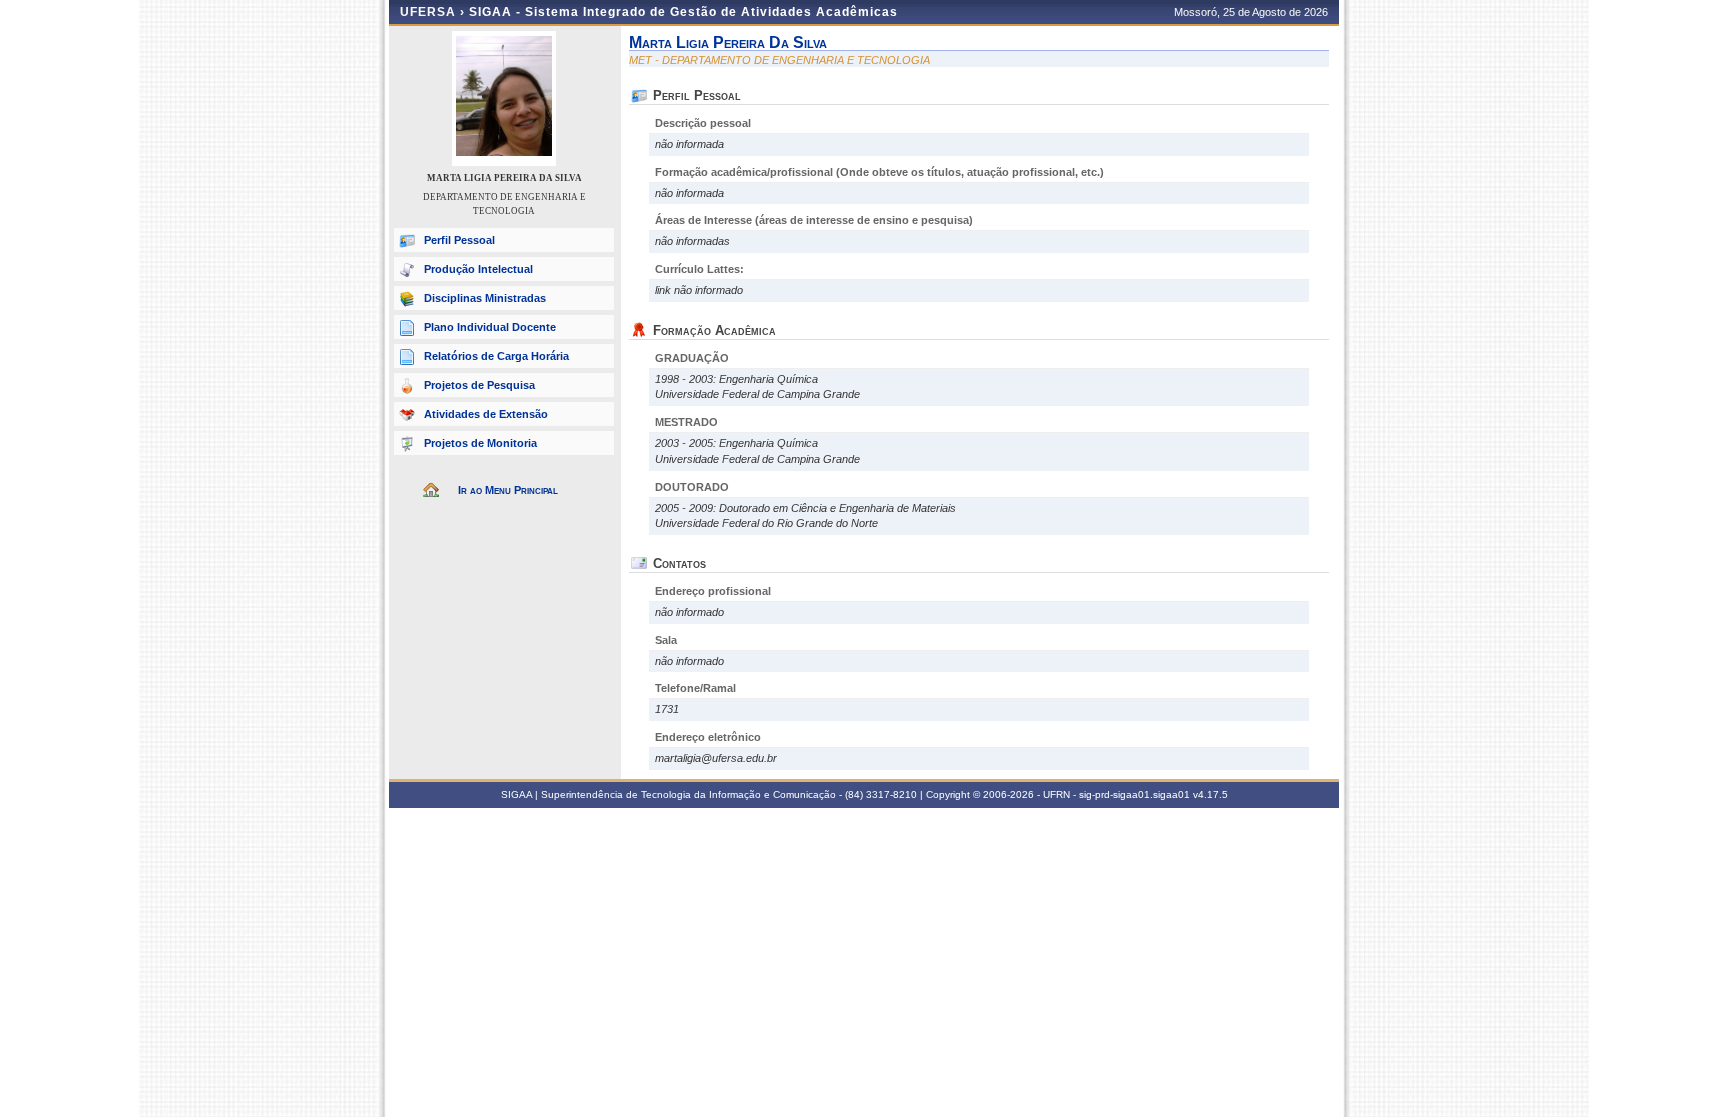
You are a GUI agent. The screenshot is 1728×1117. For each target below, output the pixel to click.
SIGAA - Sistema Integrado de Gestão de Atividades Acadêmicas (683, 12)
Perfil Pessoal (459, 240)
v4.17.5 (1210, 794)
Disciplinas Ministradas (485, 298)
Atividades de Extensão (486, 414)
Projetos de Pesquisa (479, 385)
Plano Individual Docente (490, 327)
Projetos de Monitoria (480, 443)
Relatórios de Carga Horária (496, 356)
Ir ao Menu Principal (508, 490)
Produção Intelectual (478, 269)
